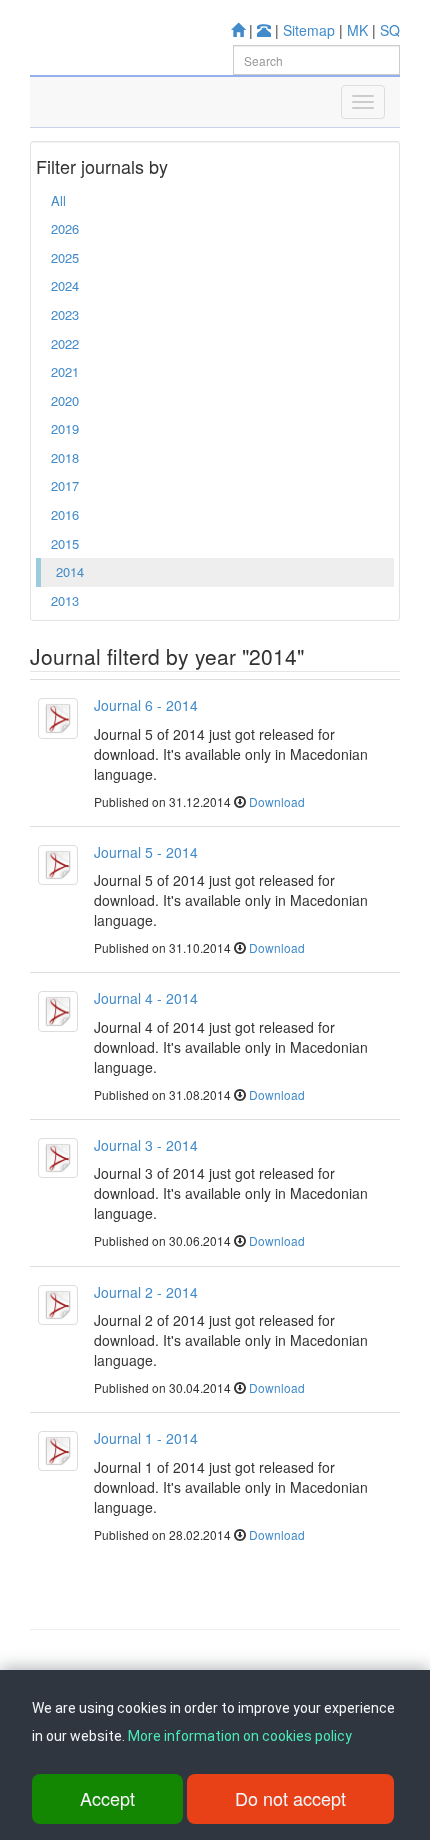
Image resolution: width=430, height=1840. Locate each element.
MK (357, 30)
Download (277, 801)
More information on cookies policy (240, 1736)
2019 (65, 428)
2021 (65, 371)
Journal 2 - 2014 (146, 1292)
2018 (65, 457)
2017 (65, 485)
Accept (107, 1798)
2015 (65, 543)
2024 (65, 285)
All (58, 200)
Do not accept (290, 1798)
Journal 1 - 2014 (146, 1438)
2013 (65, 600)
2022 (65, 343)
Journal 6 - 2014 (146, 705)
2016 (65, 514)
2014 (70, 571)
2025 (65, 257)
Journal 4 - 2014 (146, 998)
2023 (65, 314)
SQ (390, 30)
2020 (65, 400)
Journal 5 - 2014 (146, 852)
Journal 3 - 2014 (146, 1145)
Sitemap (309, 30)
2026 (65, 228)
